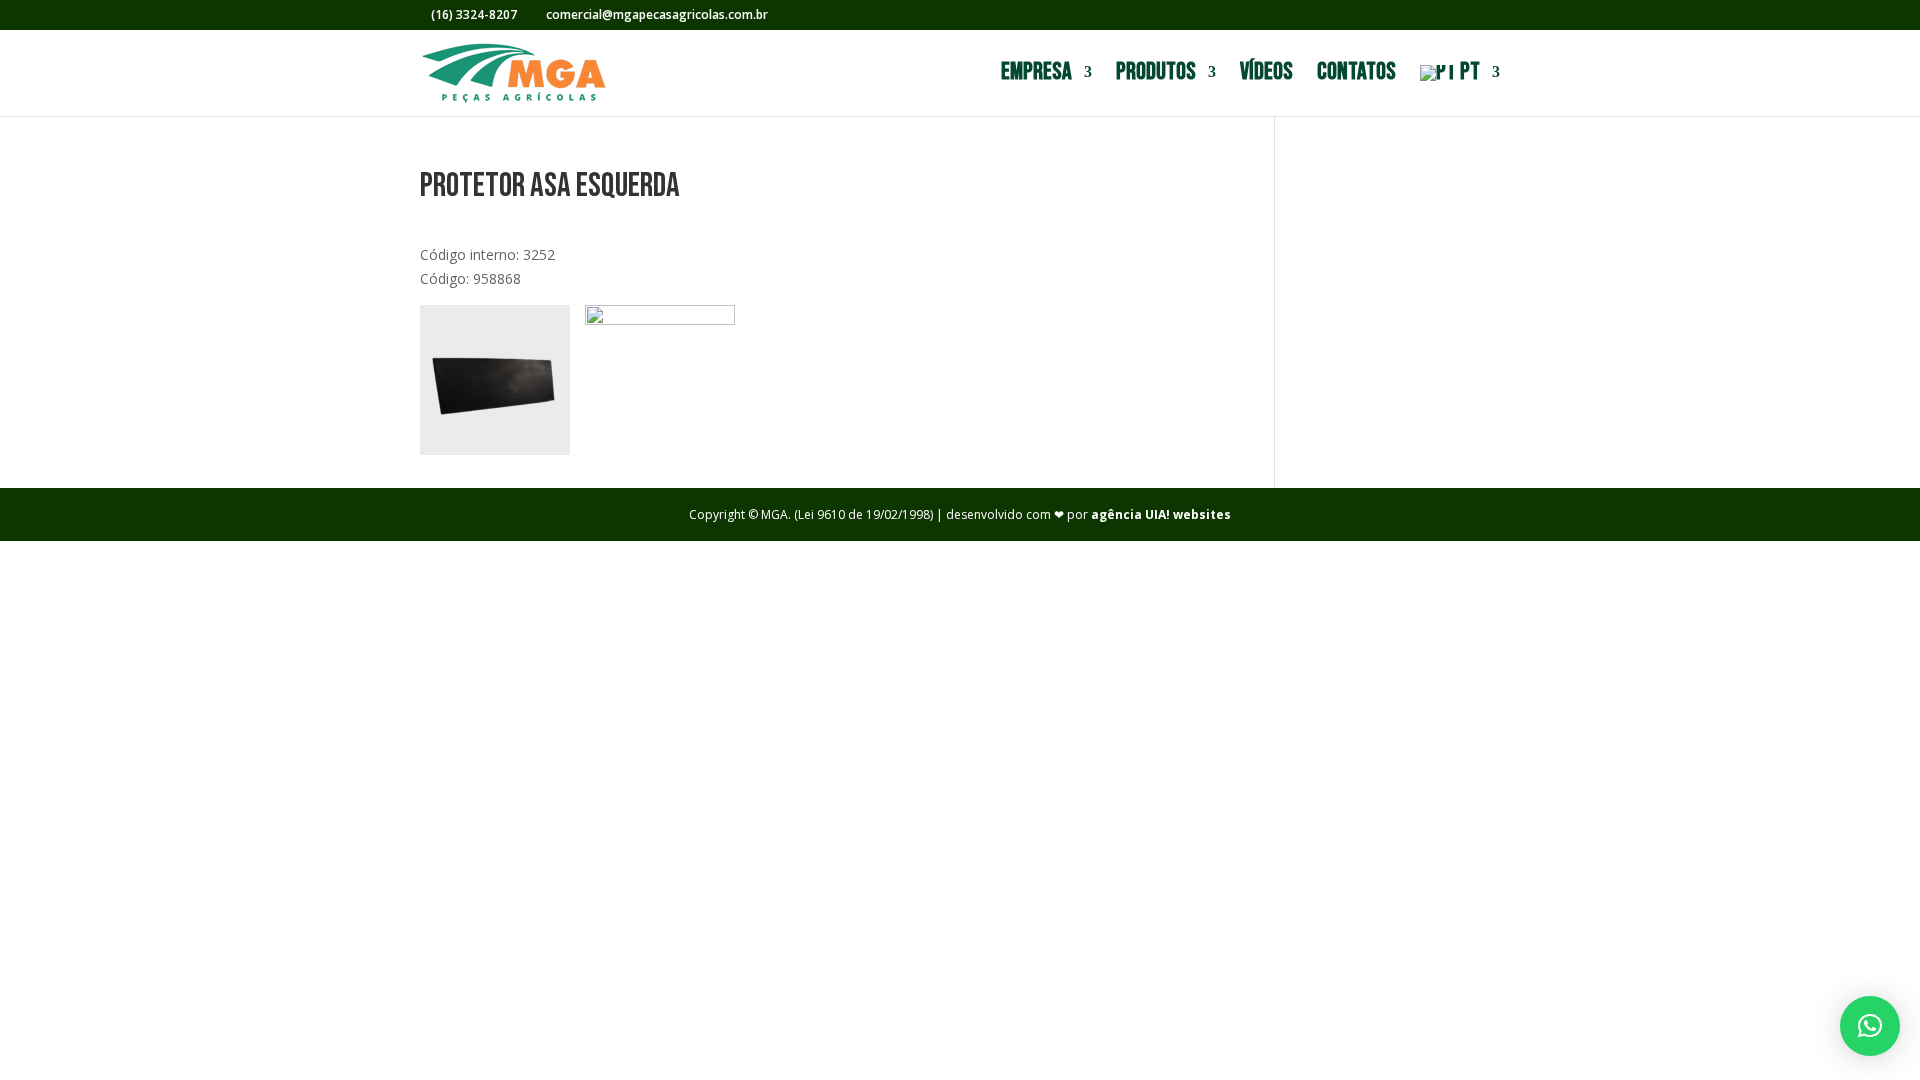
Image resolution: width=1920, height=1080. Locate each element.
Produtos (1156, 75)
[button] (1870, 1026)
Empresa (1036, 75)
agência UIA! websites (1161, 514)
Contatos (1356, 75)
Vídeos (1266, 75)
